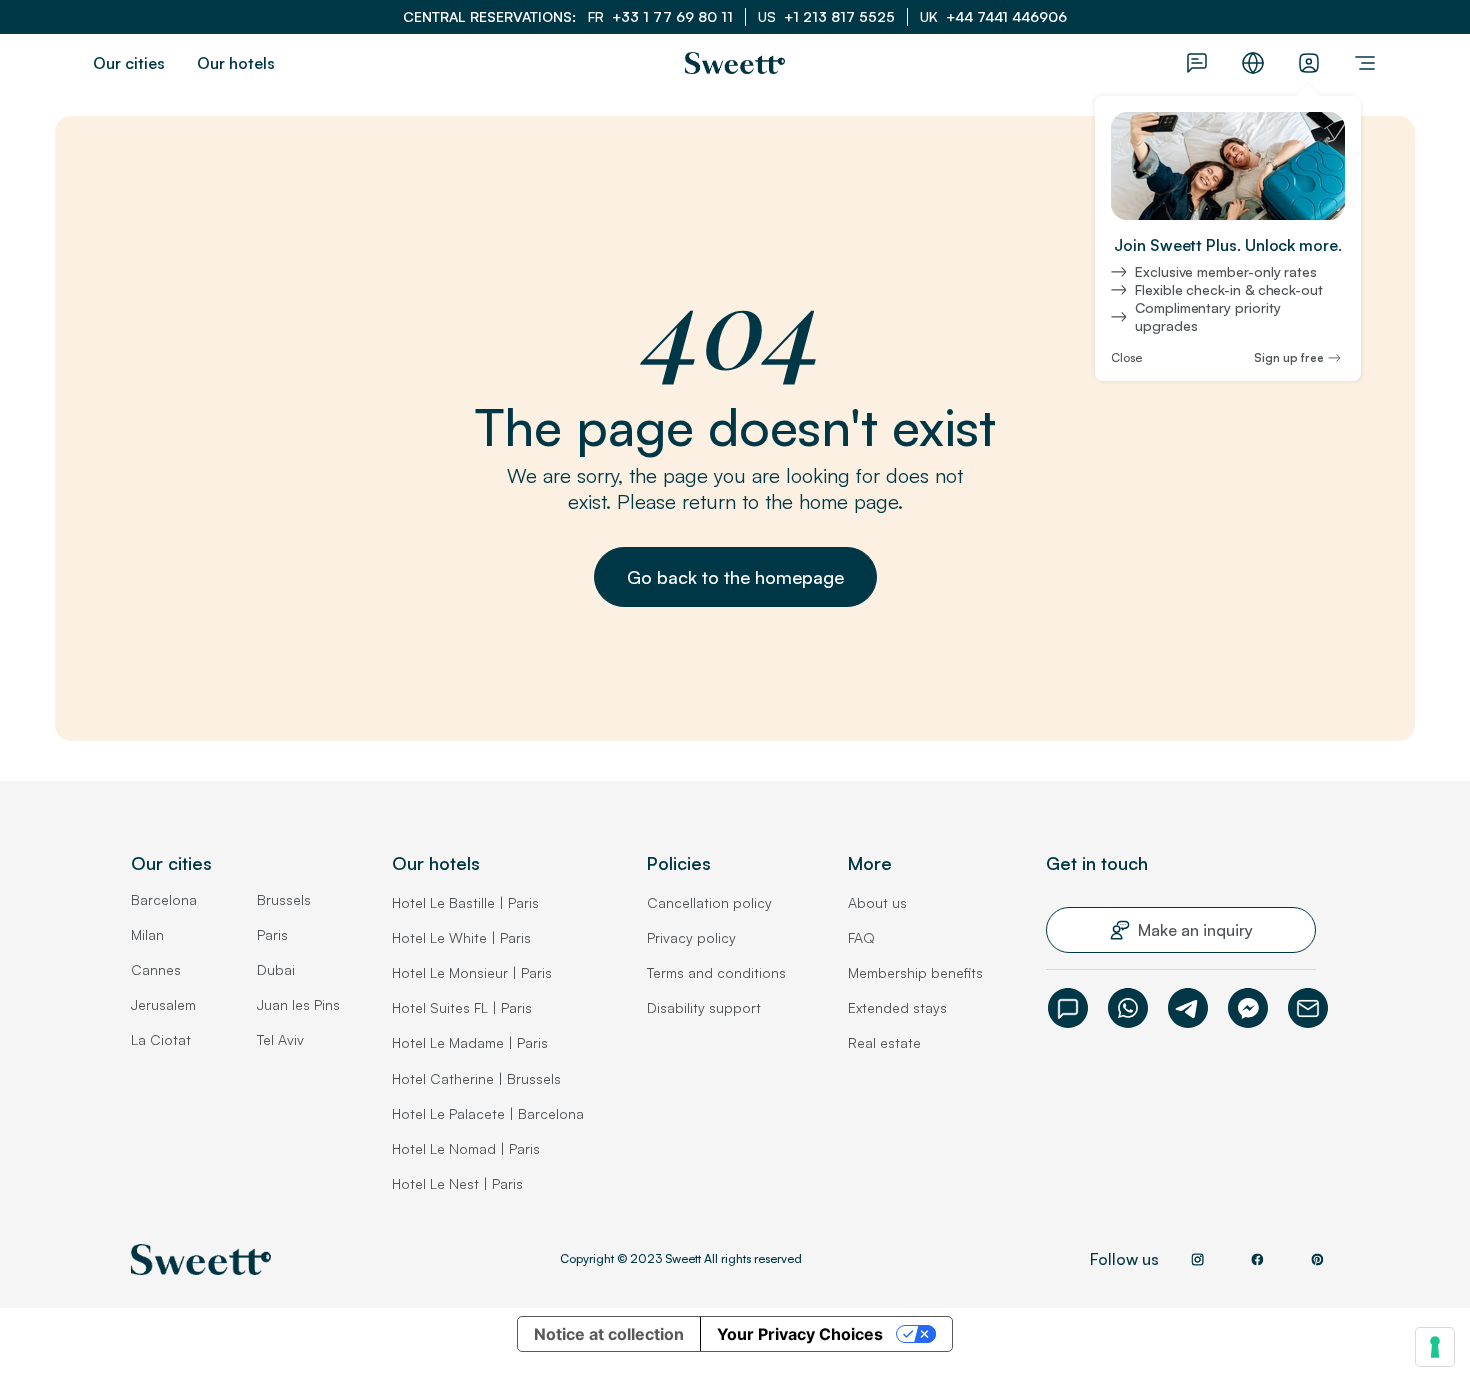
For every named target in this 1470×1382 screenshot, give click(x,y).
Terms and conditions (716, 972)
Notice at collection (609, 1334)
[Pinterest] (1317, 1259)
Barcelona (164, 899)
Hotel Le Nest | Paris (457, 1183)
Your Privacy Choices (800, 1334)
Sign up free (1289, 358)
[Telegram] (1188, 1008)
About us (877, 902)
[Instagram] (1197, 1259)
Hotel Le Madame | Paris (470, 1042)
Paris (272, 934)
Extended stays (897, 1007)
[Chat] (1068, 1008)
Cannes (156, 969)
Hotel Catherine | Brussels (476, 1078)
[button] (735, 577)
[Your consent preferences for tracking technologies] (1435, 1347)
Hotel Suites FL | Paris (462, 1007)
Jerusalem (163, 1004)
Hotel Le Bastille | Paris (465, 902)
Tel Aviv (280, 1039)
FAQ (861, 937)
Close (1126, 358)
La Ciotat (161, 1039)
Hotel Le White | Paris (461, 937)
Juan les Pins (298, 1004)
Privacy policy (691, 937)
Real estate (884, 1042)
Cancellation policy (709, 902)
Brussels (284, 899)
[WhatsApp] (1128, 1008)
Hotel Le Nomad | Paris (466, 1148)
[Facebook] (1248, 1008)
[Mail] (1308, 1008)
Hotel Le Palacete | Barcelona (488, 1113)
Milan (147, 934)
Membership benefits (915, 972)
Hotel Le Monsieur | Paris (472, 972)
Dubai (276, 969)
